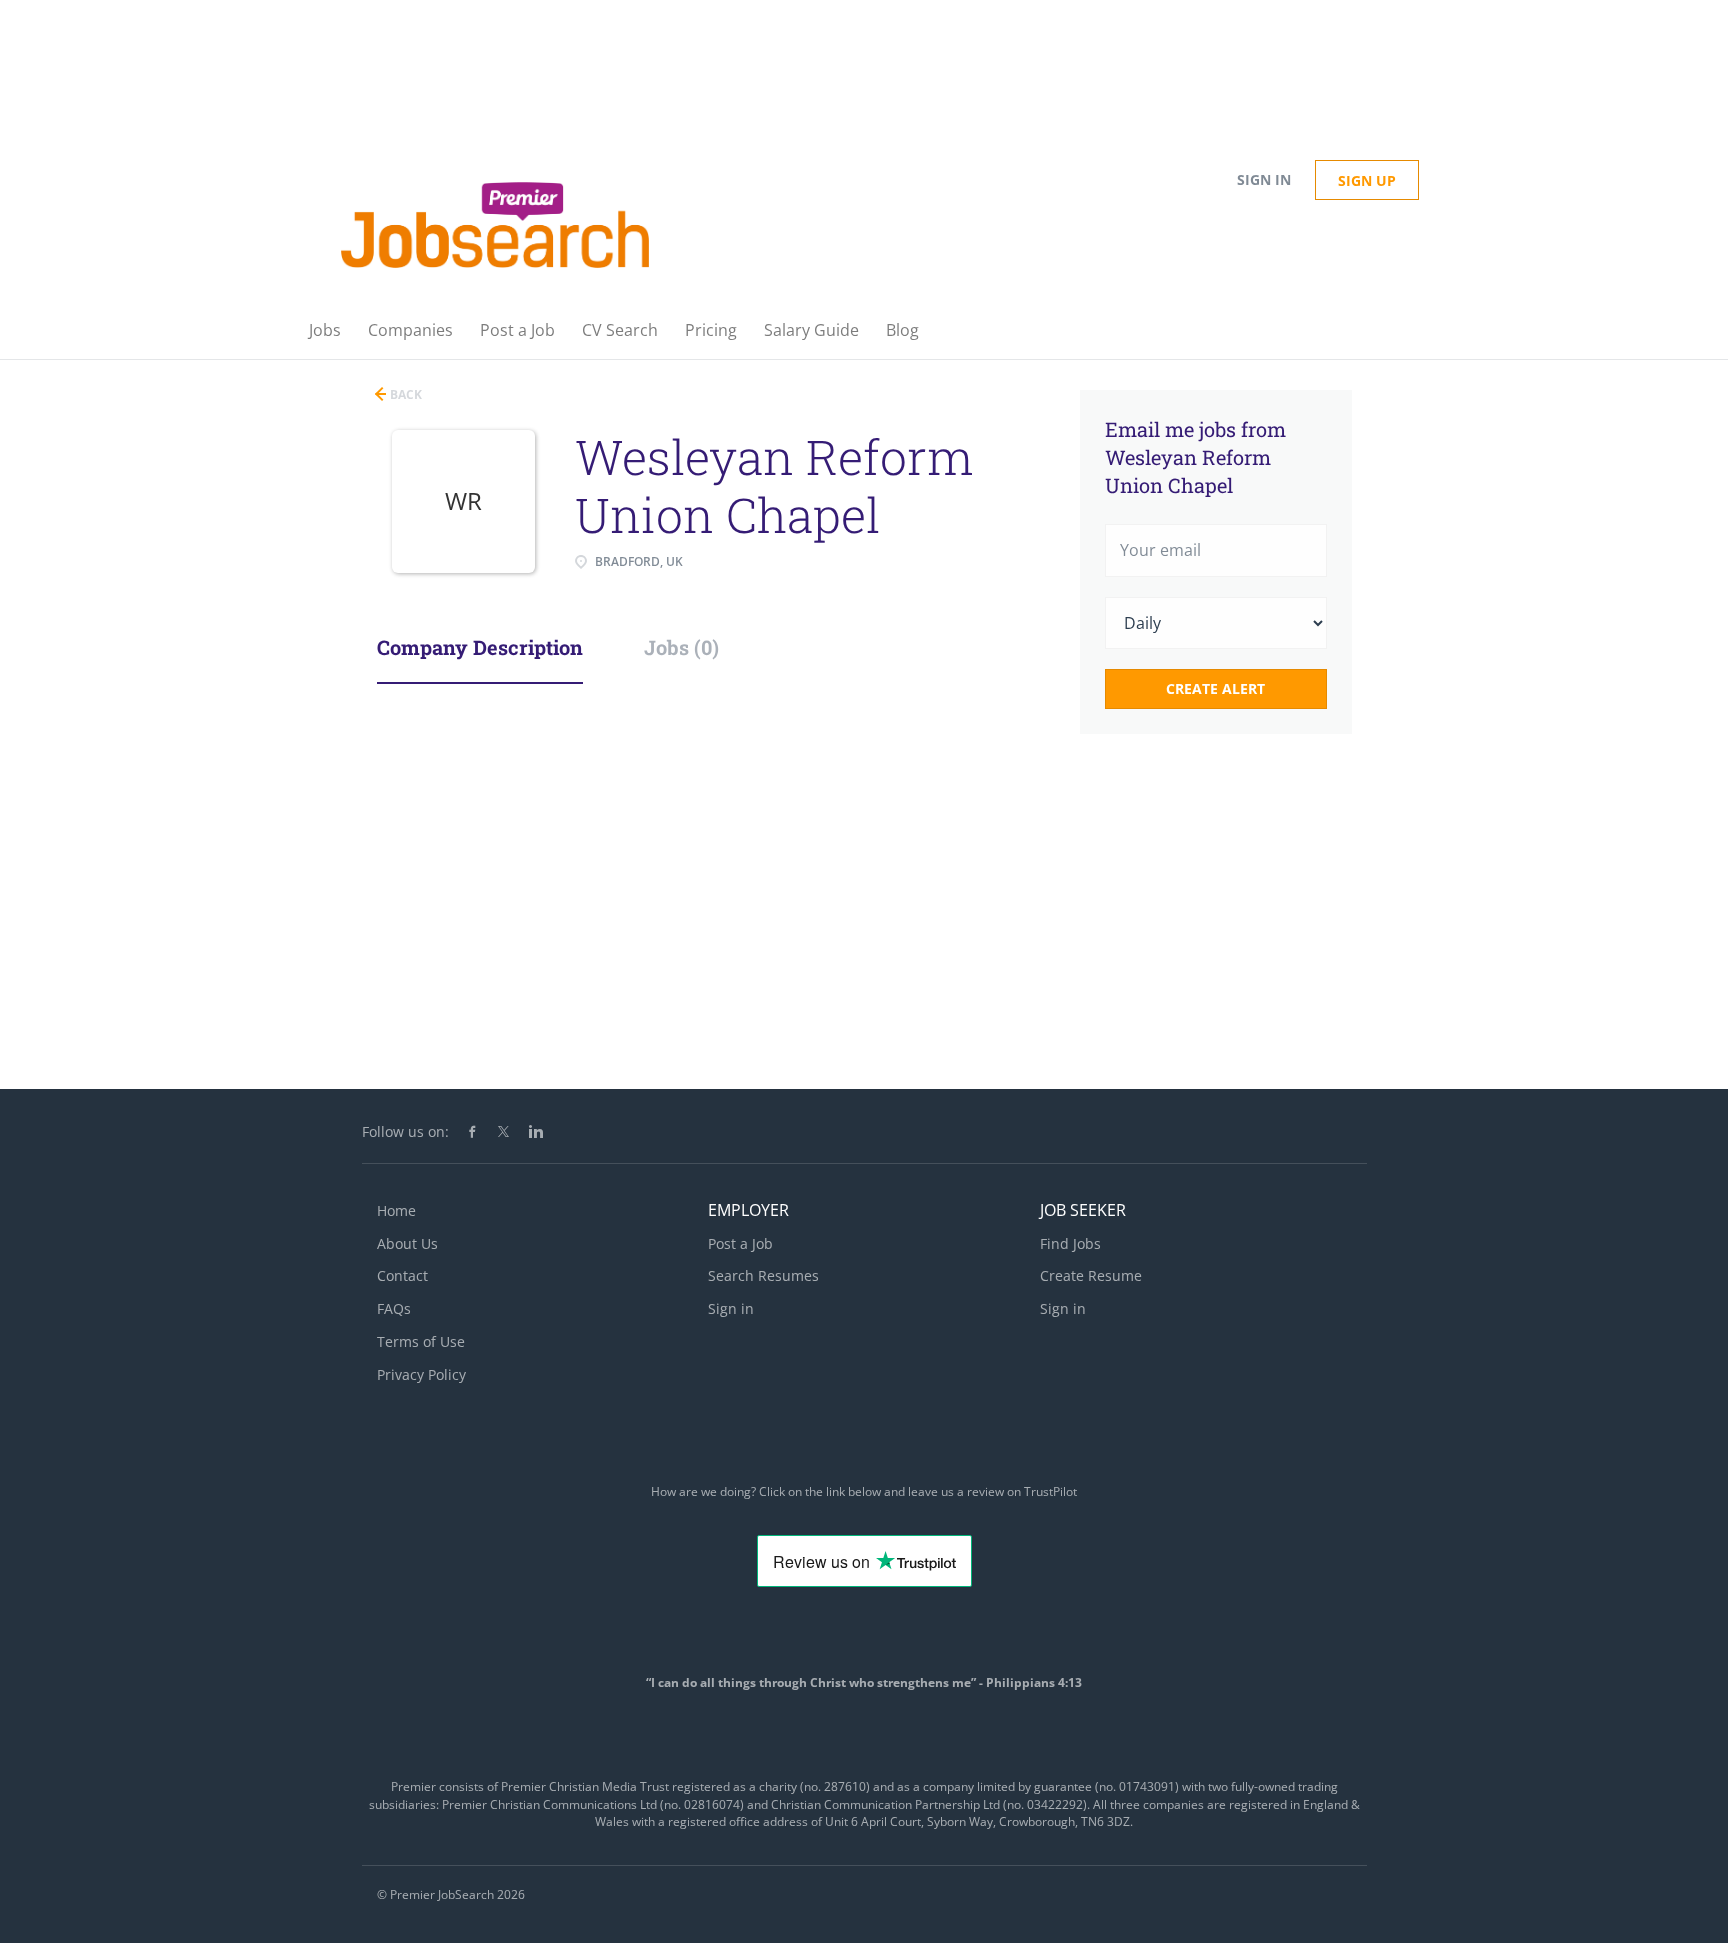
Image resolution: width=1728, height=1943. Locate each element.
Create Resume (1091, 1275)
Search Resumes (763, 1275)
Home (396, 1210)
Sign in (1264, 179)
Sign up (1367, 180)
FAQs (394, 1308)
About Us (407, 1243)
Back (404, 394)
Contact (402, 1275)
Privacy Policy (421, 1374)
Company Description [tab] (480, 647)
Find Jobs (1070, 1243)
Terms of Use (421, 1341)
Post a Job (740, 1243)
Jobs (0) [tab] (681, 647)
